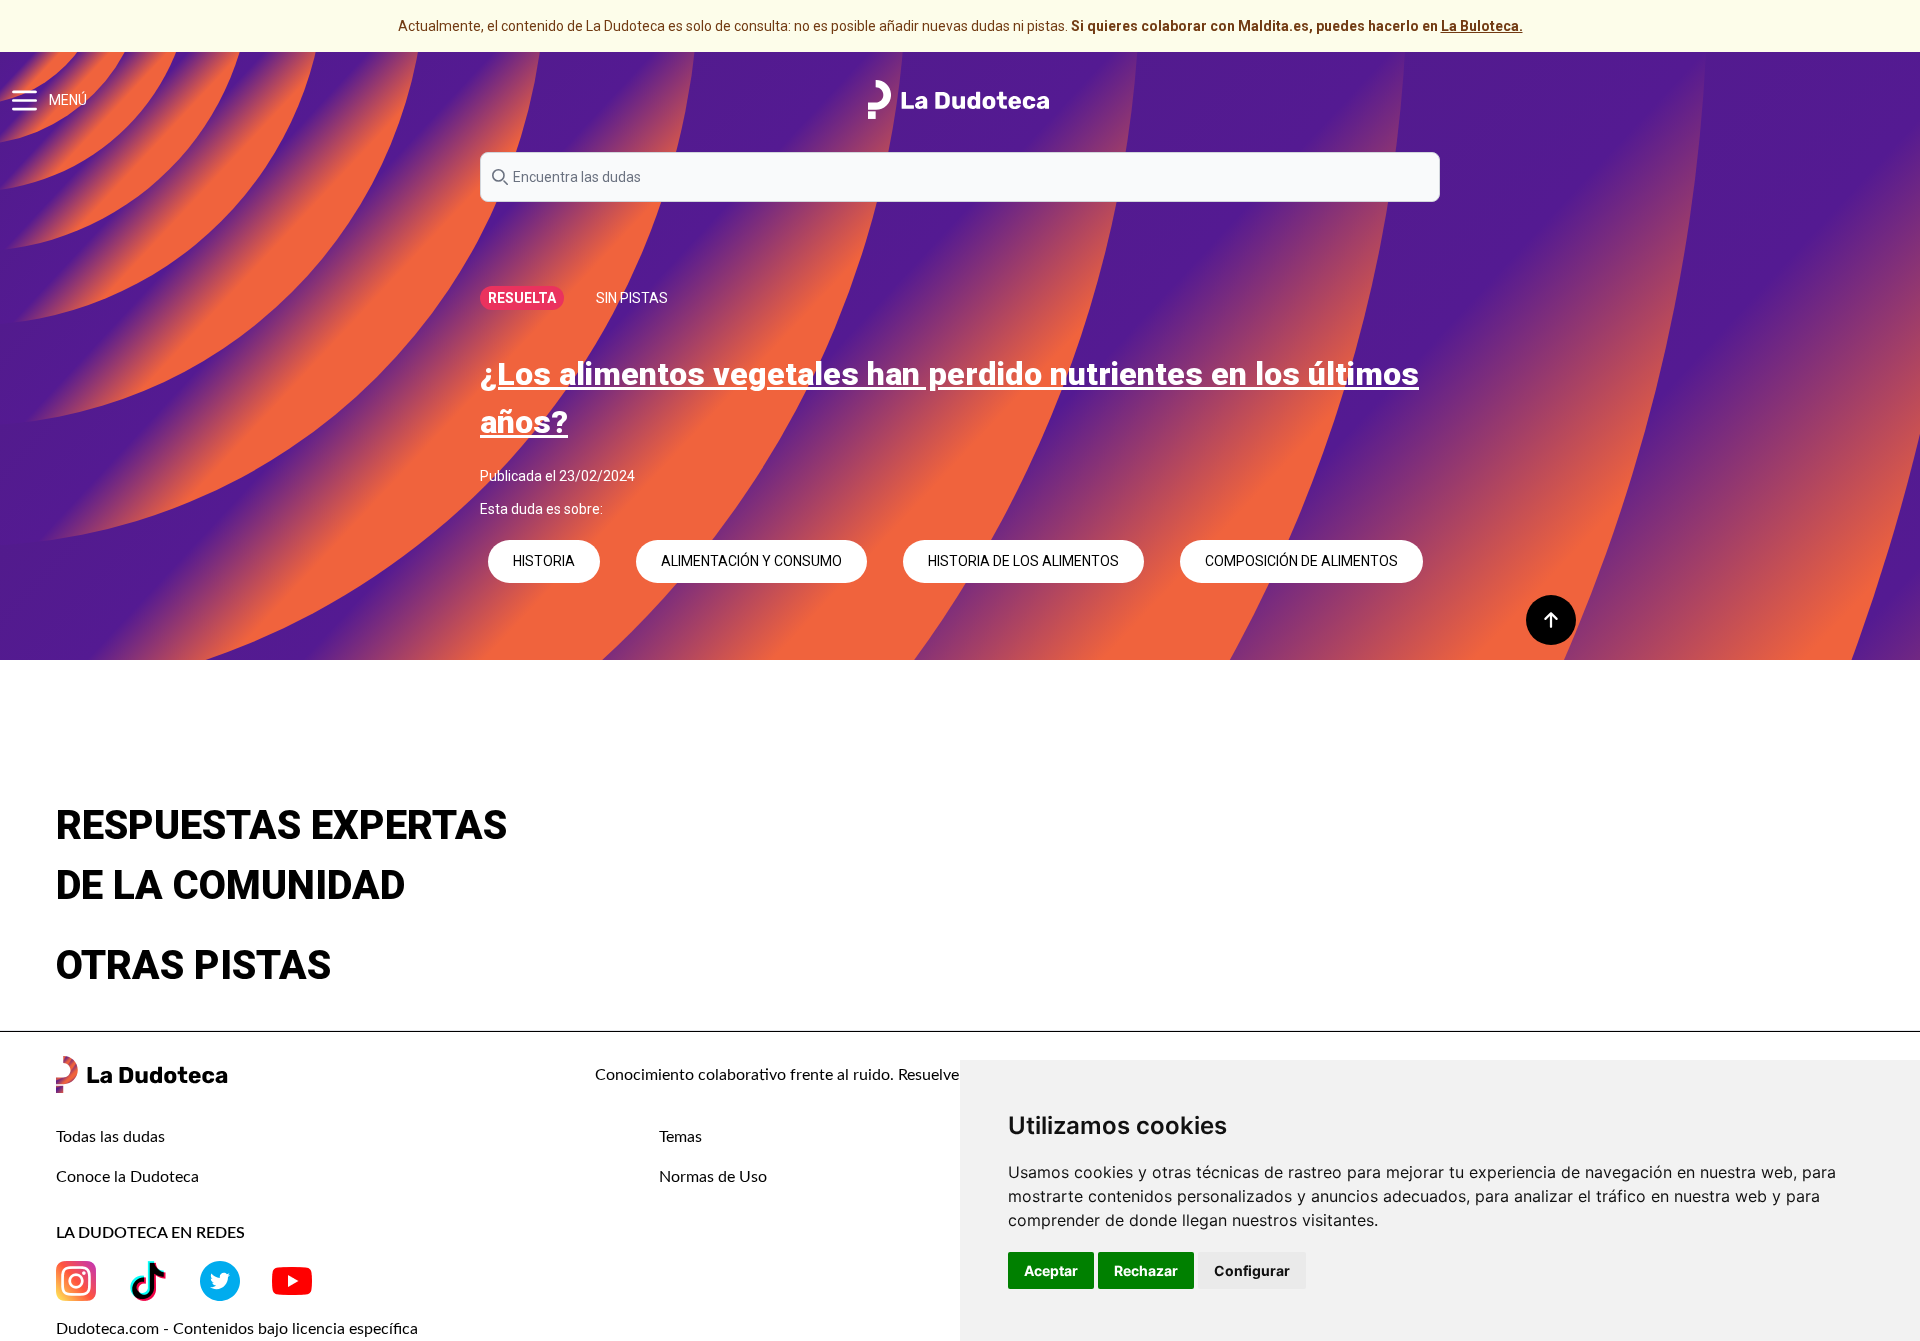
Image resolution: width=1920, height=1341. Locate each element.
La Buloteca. (1482, 26)
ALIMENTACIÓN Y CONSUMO (751, 561)
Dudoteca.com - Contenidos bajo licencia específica (237, 1329)
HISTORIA (544, 561)
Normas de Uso (713, 1177)
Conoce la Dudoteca (127, 1177)
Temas (680, 1137)
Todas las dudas (110, 1137)
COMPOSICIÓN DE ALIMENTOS (1301, 561)
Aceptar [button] (1051, 1270)
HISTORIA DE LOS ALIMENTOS (1023, 561)
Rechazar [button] (1146, 1270)
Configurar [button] (1252, 1270)
